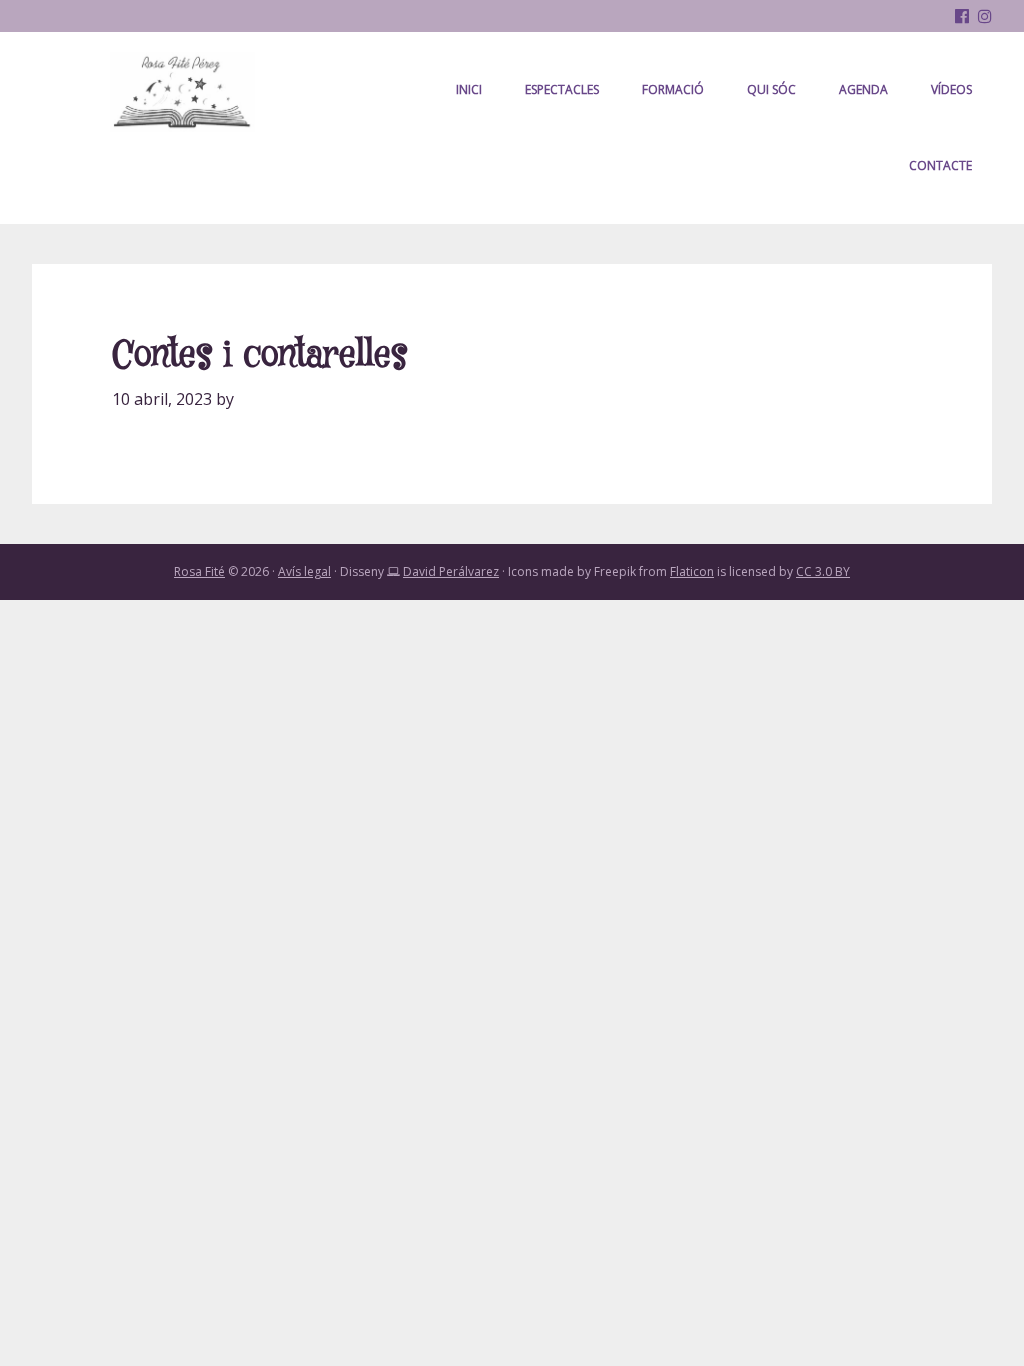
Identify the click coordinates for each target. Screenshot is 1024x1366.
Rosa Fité (182, 92)
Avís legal (304, 571)
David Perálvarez (451, 571)
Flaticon (692, 571)
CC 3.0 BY (823, 571)
